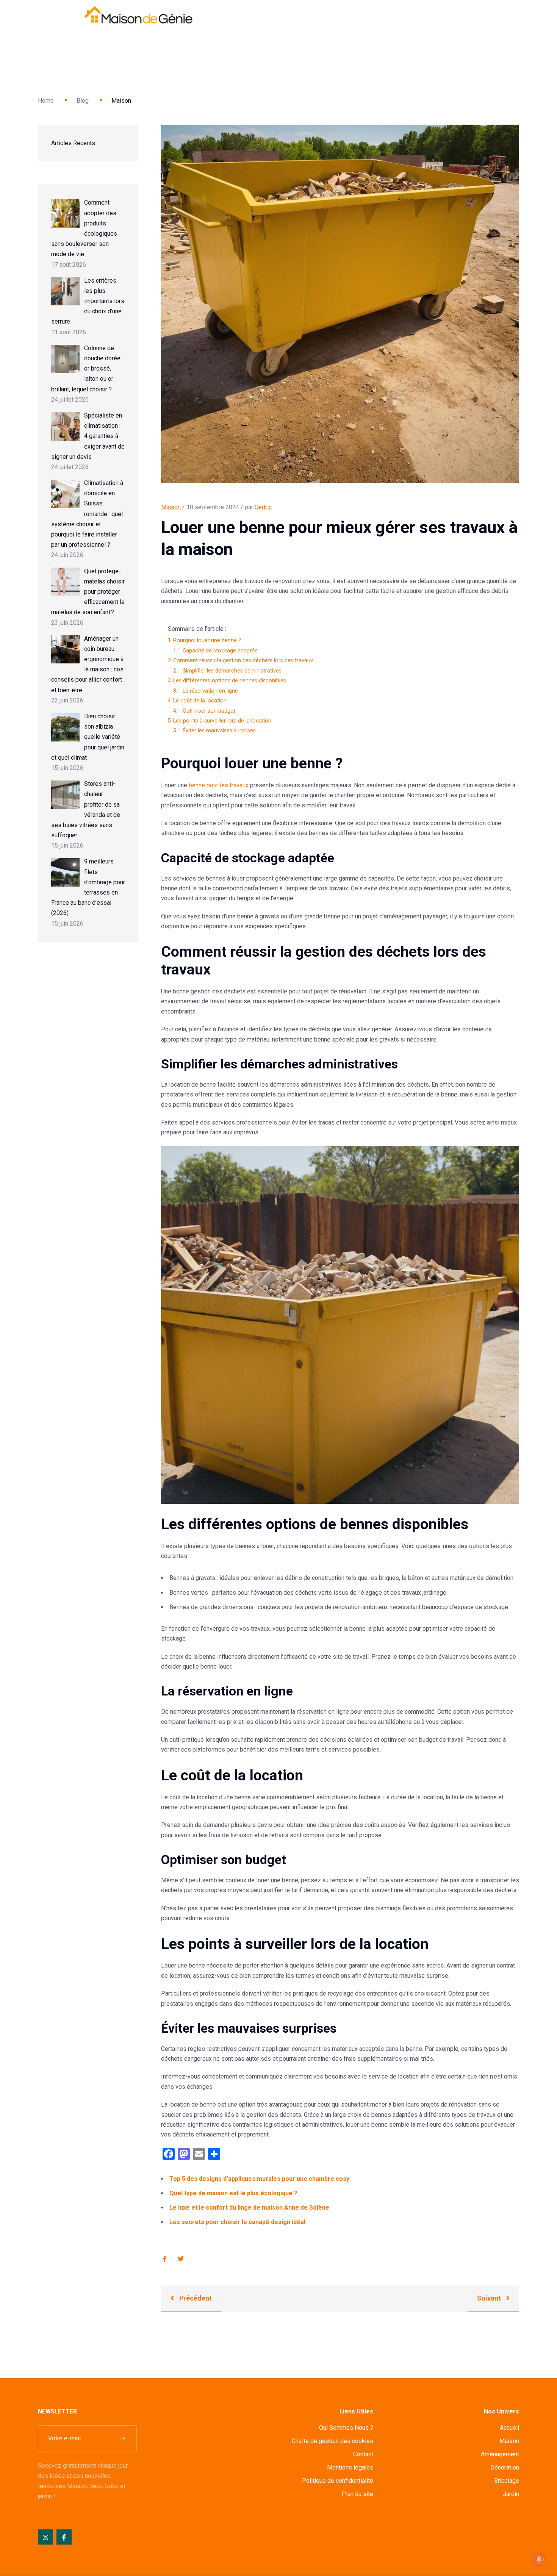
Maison (171, 507)
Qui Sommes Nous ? (346, 2428)
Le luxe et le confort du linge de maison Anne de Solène (249, 2208)
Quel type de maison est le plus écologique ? (233, 2193)
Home (46, 101)
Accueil (509, 2428)
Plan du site (358, 2494)
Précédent (195, 2298)
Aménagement (500, 2454)
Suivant (490, 2298)
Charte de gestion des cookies (332, 2441)
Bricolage (507, 2481)
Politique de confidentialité (338, 2481)
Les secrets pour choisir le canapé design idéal (237, 2222)
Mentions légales (350, 2467)
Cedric (263, 507)
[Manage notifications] (539, 2559)
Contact (363, 2454)
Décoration (505, 2467)
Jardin (511, 2494)
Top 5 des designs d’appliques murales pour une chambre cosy (259, 2179)
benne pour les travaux (219, 785)
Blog (83, 101)
